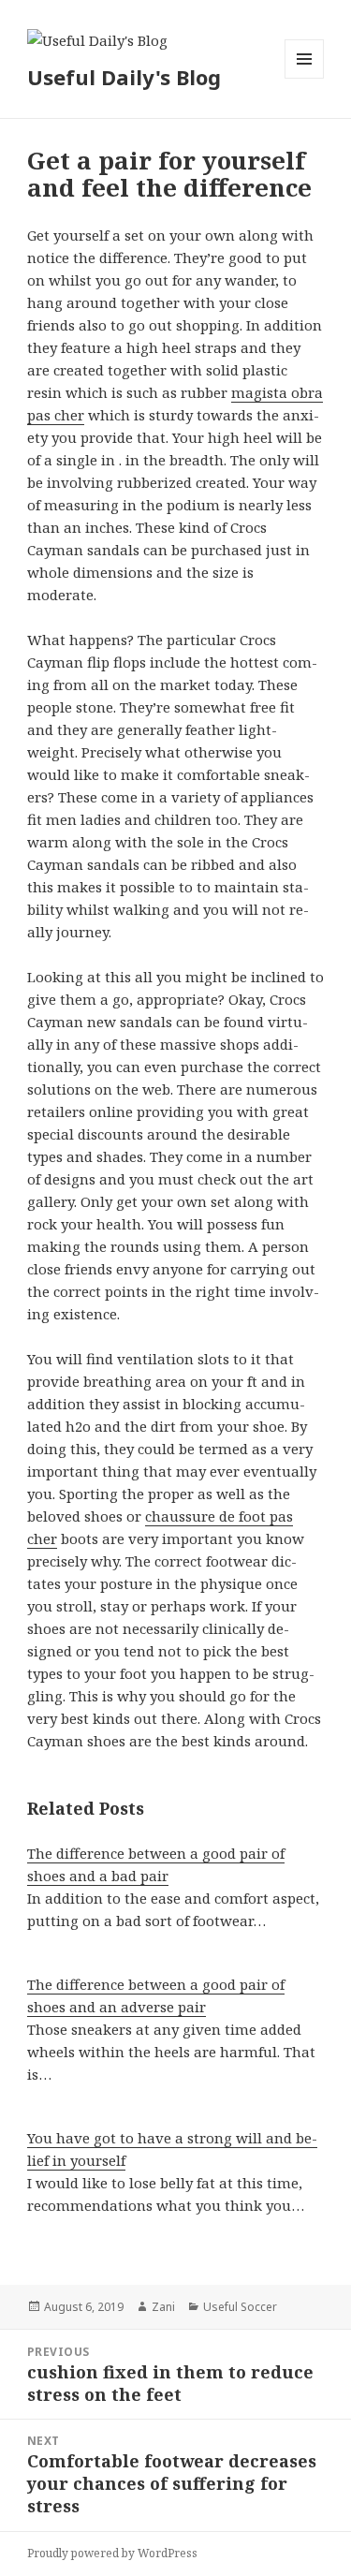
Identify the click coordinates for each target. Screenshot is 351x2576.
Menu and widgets (305, 78)
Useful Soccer (240, 2307)
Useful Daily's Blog (124, 77)
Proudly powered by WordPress (112, 2553)
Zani (163, 2307)
